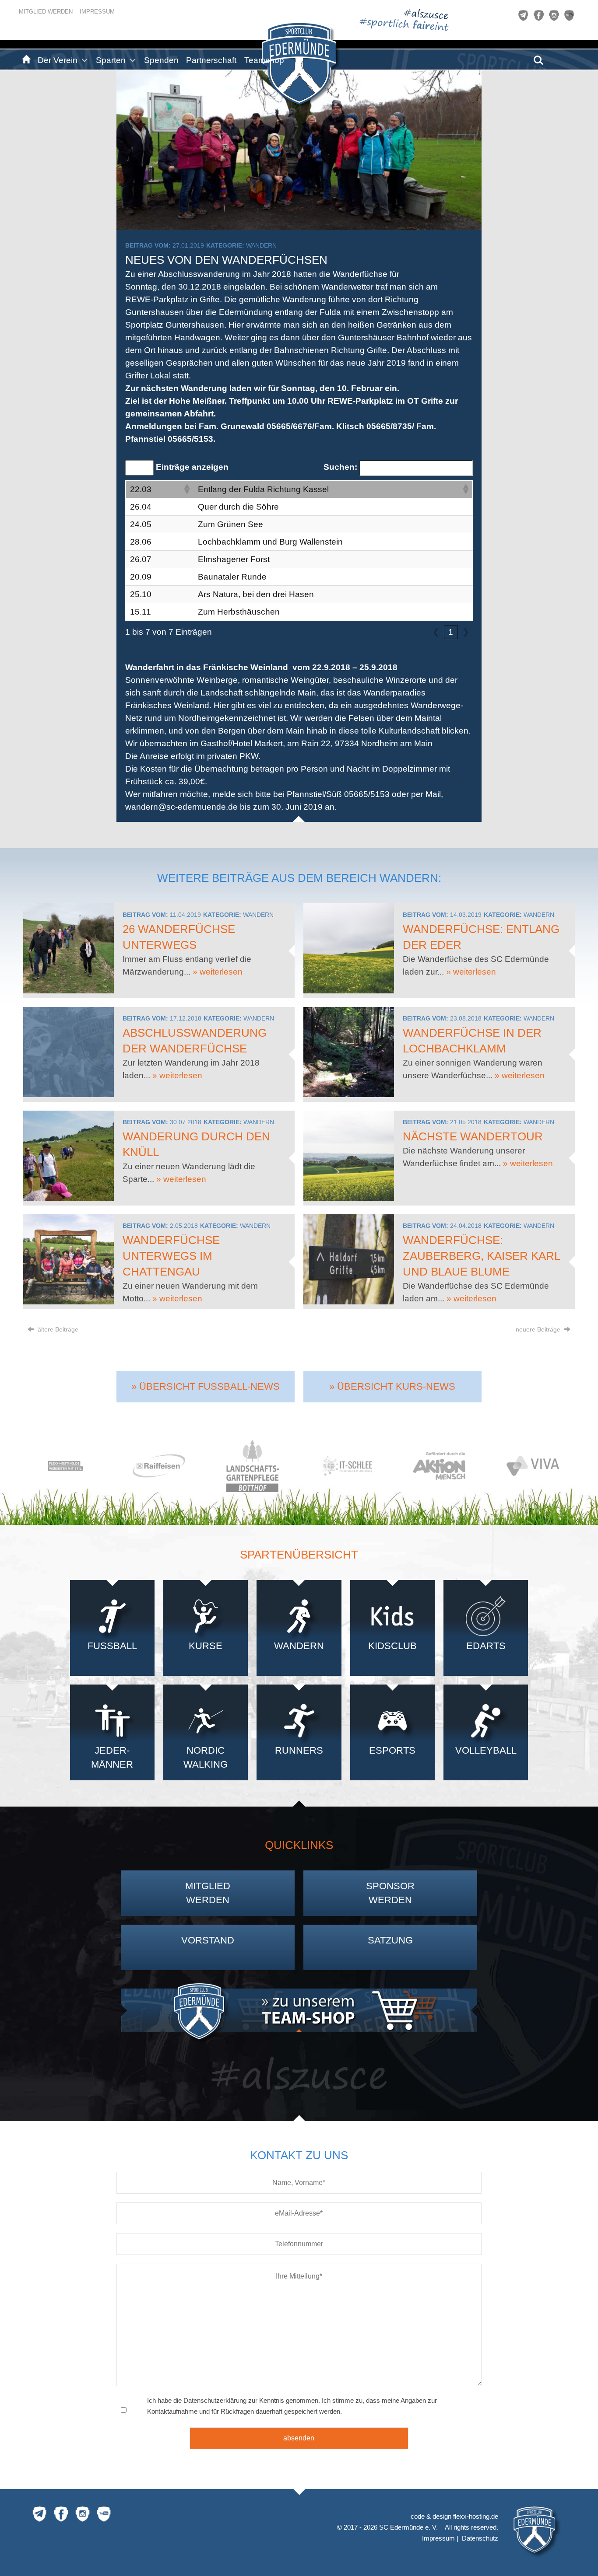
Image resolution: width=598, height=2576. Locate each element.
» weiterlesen (218, 972)
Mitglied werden (46, 12)
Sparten (111, 60)
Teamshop (264, 60)
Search (538, 57)
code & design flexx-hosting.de (454, 2516)
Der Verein (58, 60)
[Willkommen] (25, 60)
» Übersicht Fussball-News (206, 1386)
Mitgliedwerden (208, 1893)
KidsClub (392, 1646)
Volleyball (486, 1750)
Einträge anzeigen (192, 467)
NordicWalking (206, 1757)
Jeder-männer (112, 1757)
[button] (186, 489)
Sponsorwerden (390, 1893)
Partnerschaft (211, 60)
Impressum (97, 12)
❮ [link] (436, 632)
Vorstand (208, 1940)
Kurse (206, 1646)
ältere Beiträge (57, 1329)
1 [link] (451, 632)
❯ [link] (466, 632)
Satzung (390, 1940)
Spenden (161, 60)
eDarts (486, 1646)
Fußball (112, 1646)
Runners (299, 1750)
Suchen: (340, 467)
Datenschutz (480, 2538)
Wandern (261, 245)
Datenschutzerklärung (215, 2400)
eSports (392, 1750)
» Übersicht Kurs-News (392, 1386)
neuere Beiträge (539, 1329)
